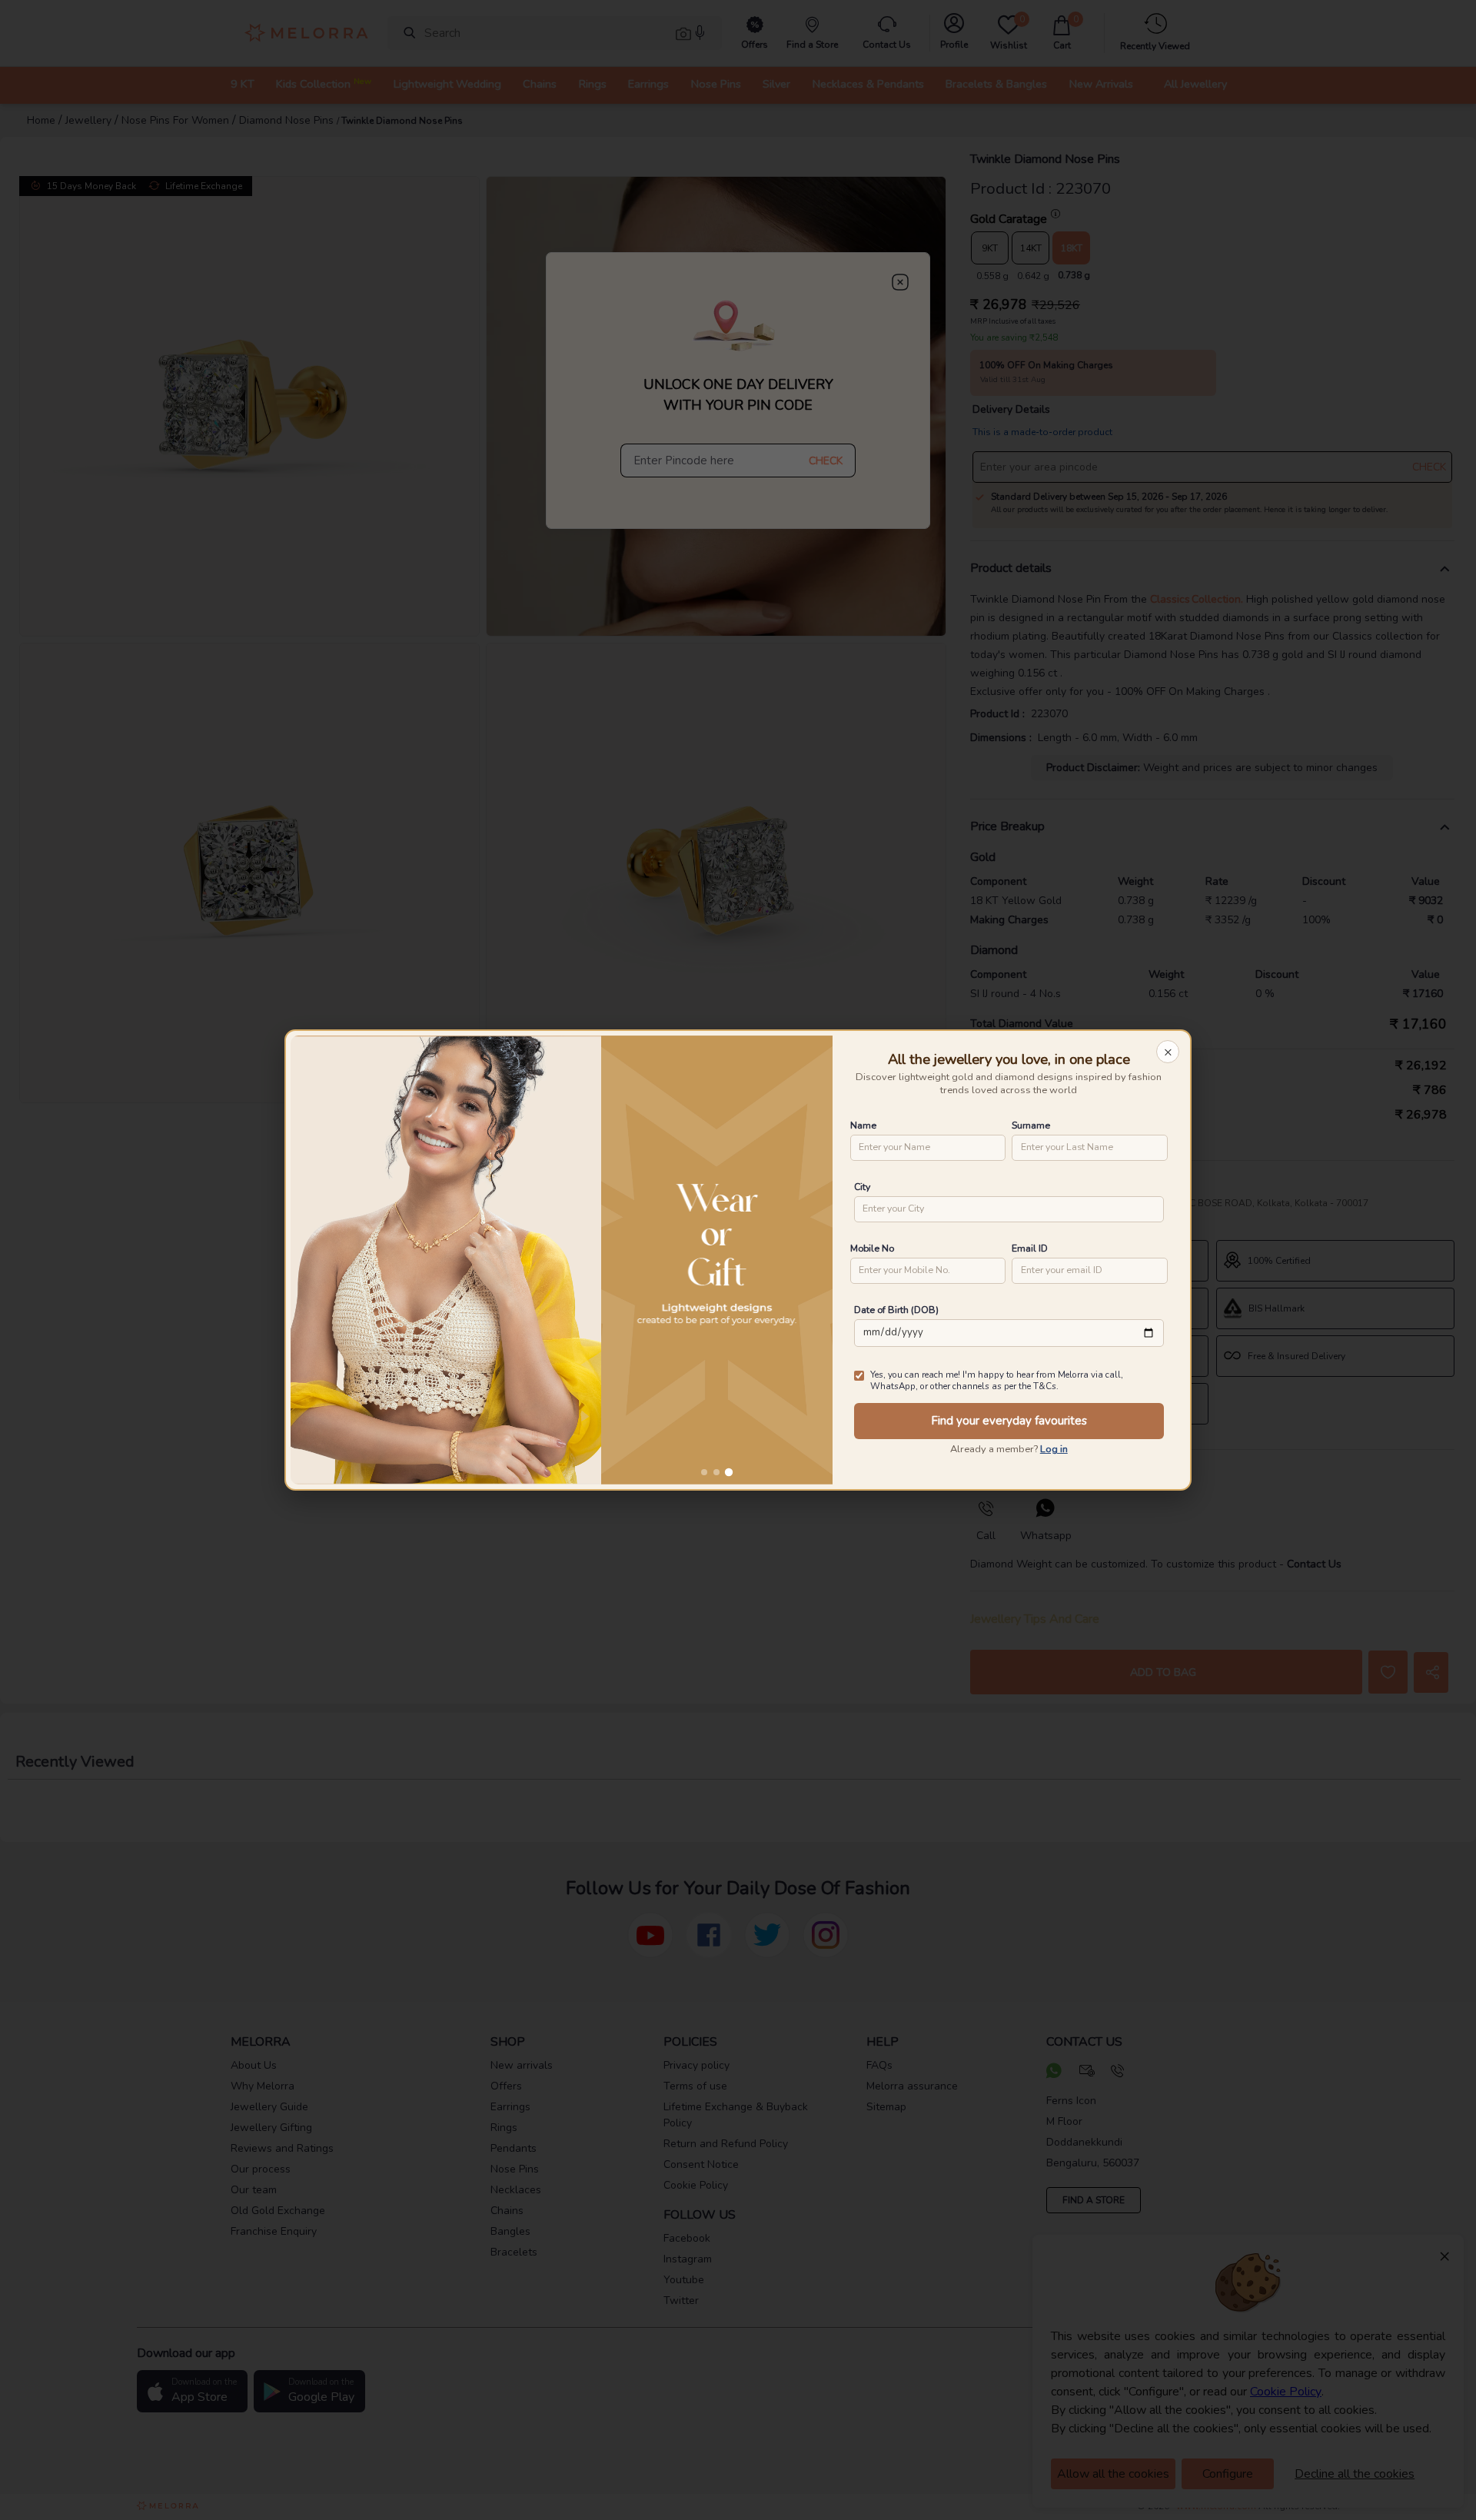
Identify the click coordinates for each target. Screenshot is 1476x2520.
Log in (1054, 1449)
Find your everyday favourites (1009, 1421)
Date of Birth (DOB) (896, 1310)
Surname (1031, 1125)
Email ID (1030, 1248)
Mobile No (872, 1248)
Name (863, 1125)
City (862, 1187)
